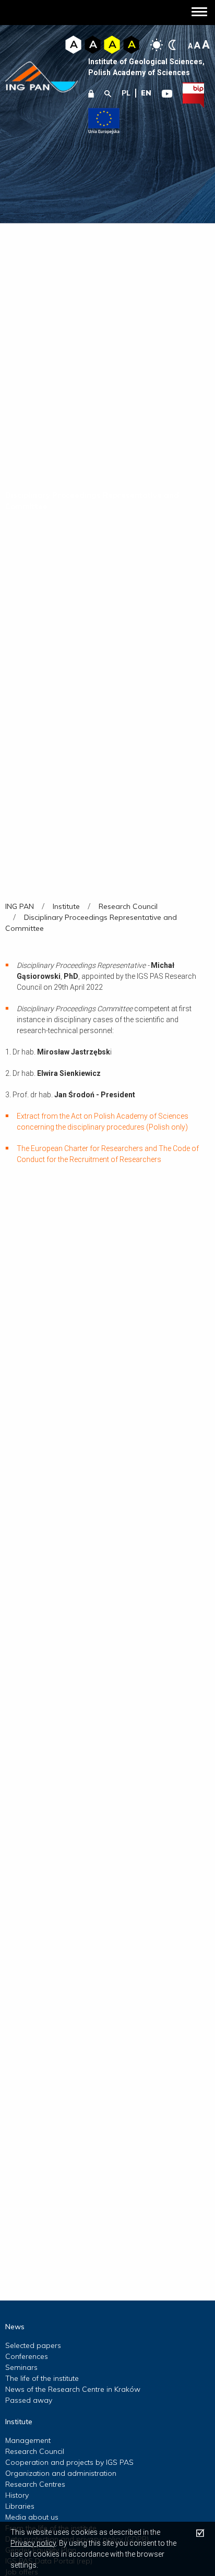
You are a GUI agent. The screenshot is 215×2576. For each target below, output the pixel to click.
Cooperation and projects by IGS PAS (69, 2462)
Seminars (21, 2367)
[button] (199, 13)
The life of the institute (42, 2378)
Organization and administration (61, 2473)
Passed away (29, 2400)
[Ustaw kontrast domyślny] (157, 45)
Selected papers (33, 2345)
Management (28, 2440)
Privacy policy (33, 2543)
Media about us (32, 2517)
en (146, 93)
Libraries (20, 2506)
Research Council (35, 2451)
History (17, 2495)
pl (126, 93)
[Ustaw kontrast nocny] (172, 45)
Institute (19, 2422)
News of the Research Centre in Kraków (73, 2389)
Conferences (27, 2356)
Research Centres (35, 2484)
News (15, 2327)
